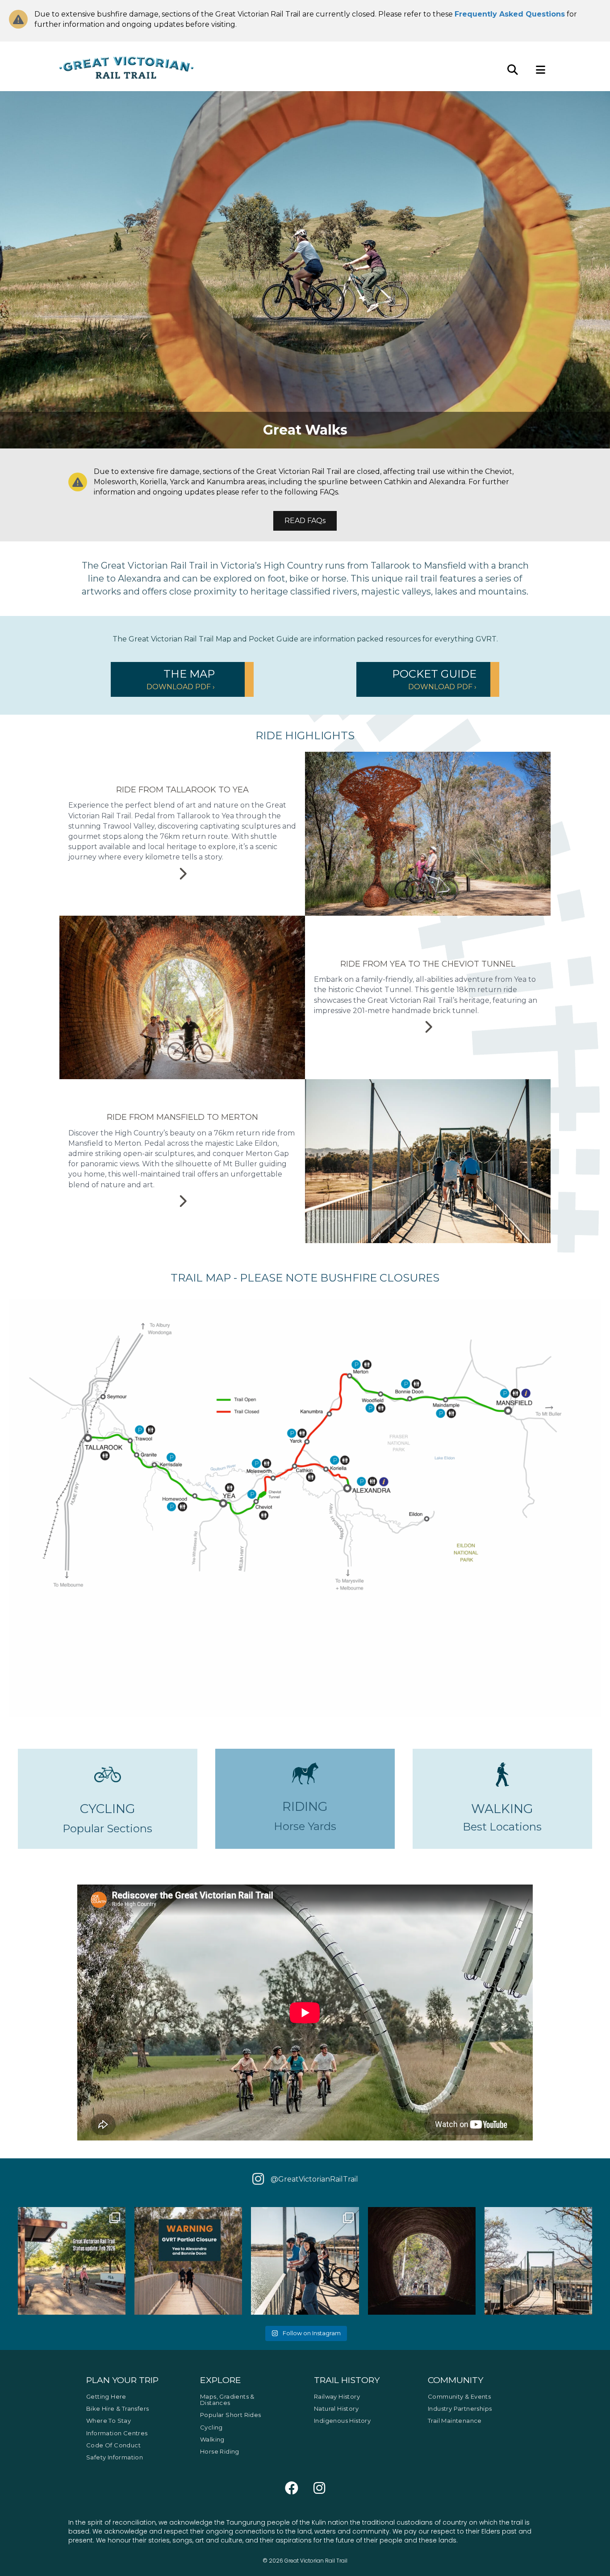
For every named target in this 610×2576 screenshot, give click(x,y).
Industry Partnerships (460, 2408)
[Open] (72, 2261)
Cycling (211, 2427)
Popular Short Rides (231, 2415)
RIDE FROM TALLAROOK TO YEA (182, 790)
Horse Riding (220, 2451)
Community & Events (459, 2396)
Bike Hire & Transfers (117, 2408)
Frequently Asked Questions (510, 14)
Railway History (337, 2396)
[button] (182, 679)
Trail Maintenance (455, 2421)
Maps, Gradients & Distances (227, 2399)
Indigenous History (342, 2421)
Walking (212, 2439)
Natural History (336, 2408)
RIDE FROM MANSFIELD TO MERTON (182, 1117)
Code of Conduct (113, 2445)
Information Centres (117, 2433)
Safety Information (115, 2457)
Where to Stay (109, 2421)
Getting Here (106, 2396)
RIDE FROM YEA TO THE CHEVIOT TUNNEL (428, 964)
